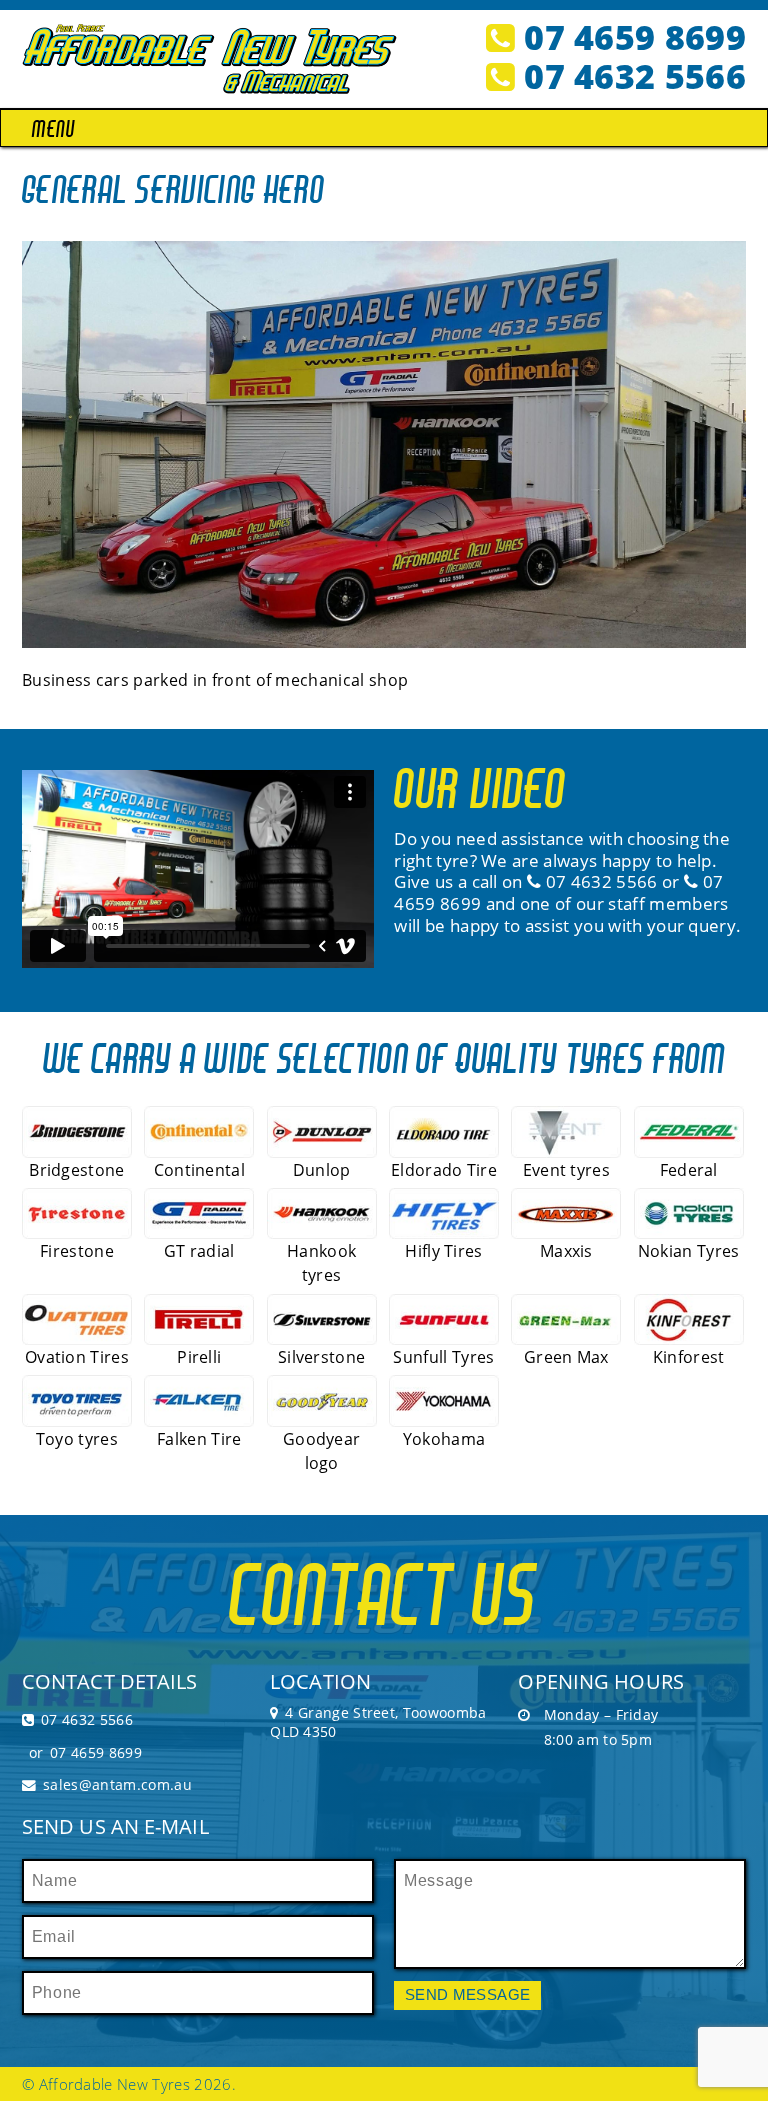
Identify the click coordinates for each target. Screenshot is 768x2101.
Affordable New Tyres (114, 2084)
